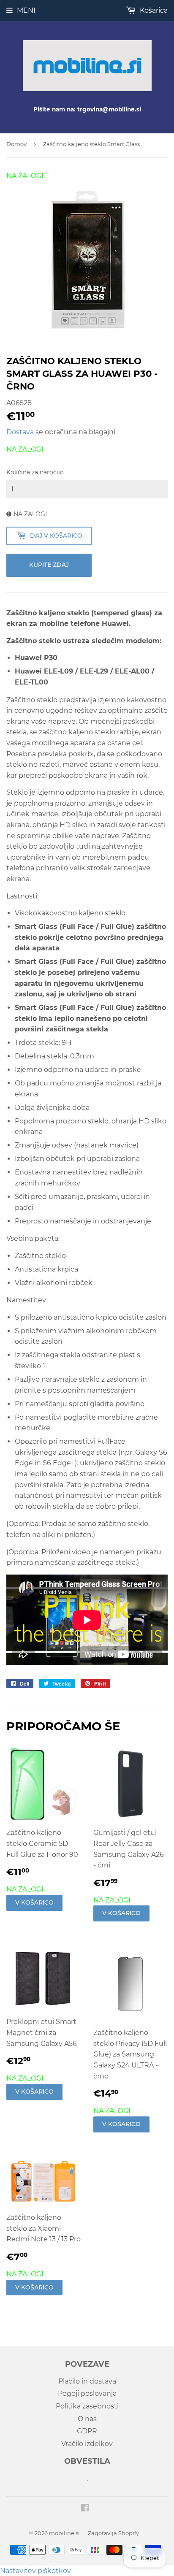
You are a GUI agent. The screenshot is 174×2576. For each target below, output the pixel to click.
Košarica (153, 10)
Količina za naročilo (35, 472)
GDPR (87, 2431)
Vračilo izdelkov (87, 2444)
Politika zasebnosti (87, 2406)
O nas (87, 2419)
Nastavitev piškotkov (35, 2571)
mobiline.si (64, 2533)
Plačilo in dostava (87, 2381)
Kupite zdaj (49, 565)
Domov (16, 144)
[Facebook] (85, 2509)
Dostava (20, 432)
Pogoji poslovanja (87, 2393)
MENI (26, 10)
